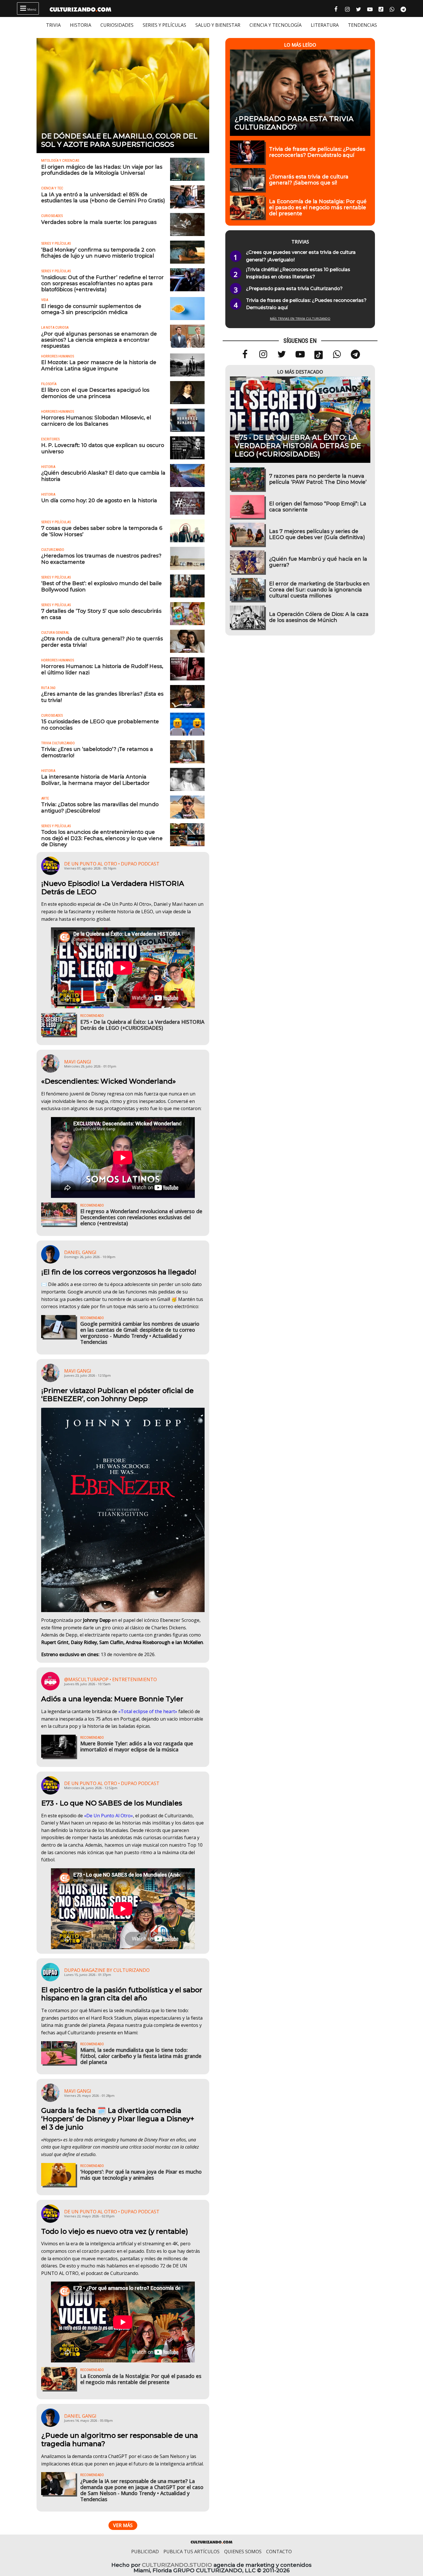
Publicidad (145, 2552)
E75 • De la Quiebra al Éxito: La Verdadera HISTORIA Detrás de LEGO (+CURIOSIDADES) (142, 1025)
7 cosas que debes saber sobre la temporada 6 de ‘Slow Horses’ (102, 531)
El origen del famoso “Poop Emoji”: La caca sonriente (318, 507)
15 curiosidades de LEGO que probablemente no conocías (100, 724)
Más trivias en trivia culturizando (300, 318)
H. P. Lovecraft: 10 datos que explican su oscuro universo (103, 448)
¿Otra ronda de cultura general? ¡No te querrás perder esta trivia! (102, 642)
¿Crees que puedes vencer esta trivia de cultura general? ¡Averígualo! (301, 256)
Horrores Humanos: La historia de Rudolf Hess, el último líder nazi (102, 669)
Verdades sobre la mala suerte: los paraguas (99, 222)
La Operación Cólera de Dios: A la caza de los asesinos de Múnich (319, 617)
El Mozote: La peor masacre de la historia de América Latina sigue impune (99, 365)
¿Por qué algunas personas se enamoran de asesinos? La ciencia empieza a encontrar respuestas (99, 340)
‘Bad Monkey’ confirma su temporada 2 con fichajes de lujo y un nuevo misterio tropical (98, 253)
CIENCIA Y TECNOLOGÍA (276, 25)
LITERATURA (325, 25)
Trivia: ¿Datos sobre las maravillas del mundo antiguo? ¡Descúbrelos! (100, 807)
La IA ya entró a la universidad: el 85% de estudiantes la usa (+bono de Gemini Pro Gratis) (103, 197)
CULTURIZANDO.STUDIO (177, 2565)
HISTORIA (81, 25)
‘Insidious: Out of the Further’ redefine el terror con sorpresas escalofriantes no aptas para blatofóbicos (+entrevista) (102, 283)
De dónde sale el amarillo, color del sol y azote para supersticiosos (119, 140)
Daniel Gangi (80, 1252)
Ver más (123, 2525)
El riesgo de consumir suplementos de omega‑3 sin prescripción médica (91, 309)
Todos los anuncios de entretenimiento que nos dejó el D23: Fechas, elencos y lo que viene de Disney (102, 838)
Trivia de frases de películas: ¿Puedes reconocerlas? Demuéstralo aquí (317, 152)
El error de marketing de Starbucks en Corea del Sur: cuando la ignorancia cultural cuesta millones (319, 590)
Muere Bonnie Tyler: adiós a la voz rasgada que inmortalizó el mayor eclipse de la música (137, 1746)
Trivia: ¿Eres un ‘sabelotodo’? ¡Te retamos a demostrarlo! (97, 752)
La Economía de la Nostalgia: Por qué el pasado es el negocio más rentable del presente (141, 2379)
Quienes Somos (243, 2552)
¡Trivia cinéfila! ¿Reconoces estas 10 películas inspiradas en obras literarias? (298, 273)
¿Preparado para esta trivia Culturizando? (294, 123)
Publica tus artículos (192, 2552)
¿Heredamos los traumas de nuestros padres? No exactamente (101, 559)
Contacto (279, 2552)
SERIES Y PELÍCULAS (164, 25)
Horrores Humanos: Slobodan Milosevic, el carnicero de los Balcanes (96, 421)
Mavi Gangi (78, 1062)
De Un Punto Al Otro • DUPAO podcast (112, 864)
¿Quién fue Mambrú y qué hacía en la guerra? (318, 562)
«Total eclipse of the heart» (148, 1711)
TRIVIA (53, 25)
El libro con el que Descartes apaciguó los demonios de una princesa (95, 393)
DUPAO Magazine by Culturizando (107, 1970)
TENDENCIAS (362, 25)
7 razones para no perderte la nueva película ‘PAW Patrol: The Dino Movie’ (318, 479)
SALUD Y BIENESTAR (218, 25)
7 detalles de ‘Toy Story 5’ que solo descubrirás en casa (101, 614)
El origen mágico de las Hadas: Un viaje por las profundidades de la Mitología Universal (102, 170)
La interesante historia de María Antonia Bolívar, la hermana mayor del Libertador (95, 780)
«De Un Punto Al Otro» (108, 1816)
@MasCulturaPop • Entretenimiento (110, 1679)
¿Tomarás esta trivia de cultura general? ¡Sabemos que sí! (309, 180)
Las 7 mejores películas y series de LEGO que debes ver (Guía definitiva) (317, 534)
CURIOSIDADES (117, 25)
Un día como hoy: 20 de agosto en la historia (99, 500)
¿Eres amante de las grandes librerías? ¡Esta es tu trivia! (102, 697)
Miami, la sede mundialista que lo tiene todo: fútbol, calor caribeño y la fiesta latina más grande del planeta (141, 2056)
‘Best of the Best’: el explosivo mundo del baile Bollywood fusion (101, 586)
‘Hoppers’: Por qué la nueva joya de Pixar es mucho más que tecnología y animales (141, 2175)
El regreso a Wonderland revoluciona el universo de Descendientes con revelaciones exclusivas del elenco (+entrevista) (141, 1217)
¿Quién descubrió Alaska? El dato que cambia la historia (103, 476)
